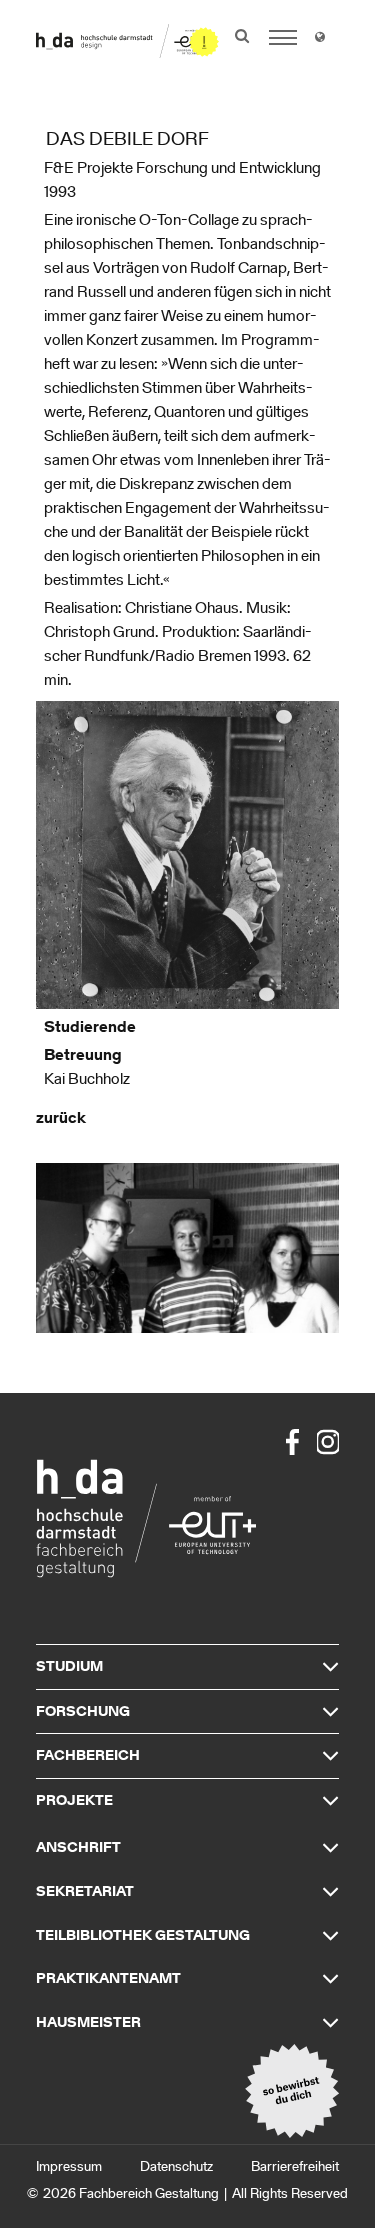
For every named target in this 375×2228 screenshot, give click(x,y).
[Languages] (320, 40)
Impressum (69, 2166)
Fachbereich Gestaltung (149, 2193)
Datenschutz (176, 2166)
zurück (61, 1117)
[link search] (242, 36)
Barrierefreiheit (295, 2166)
